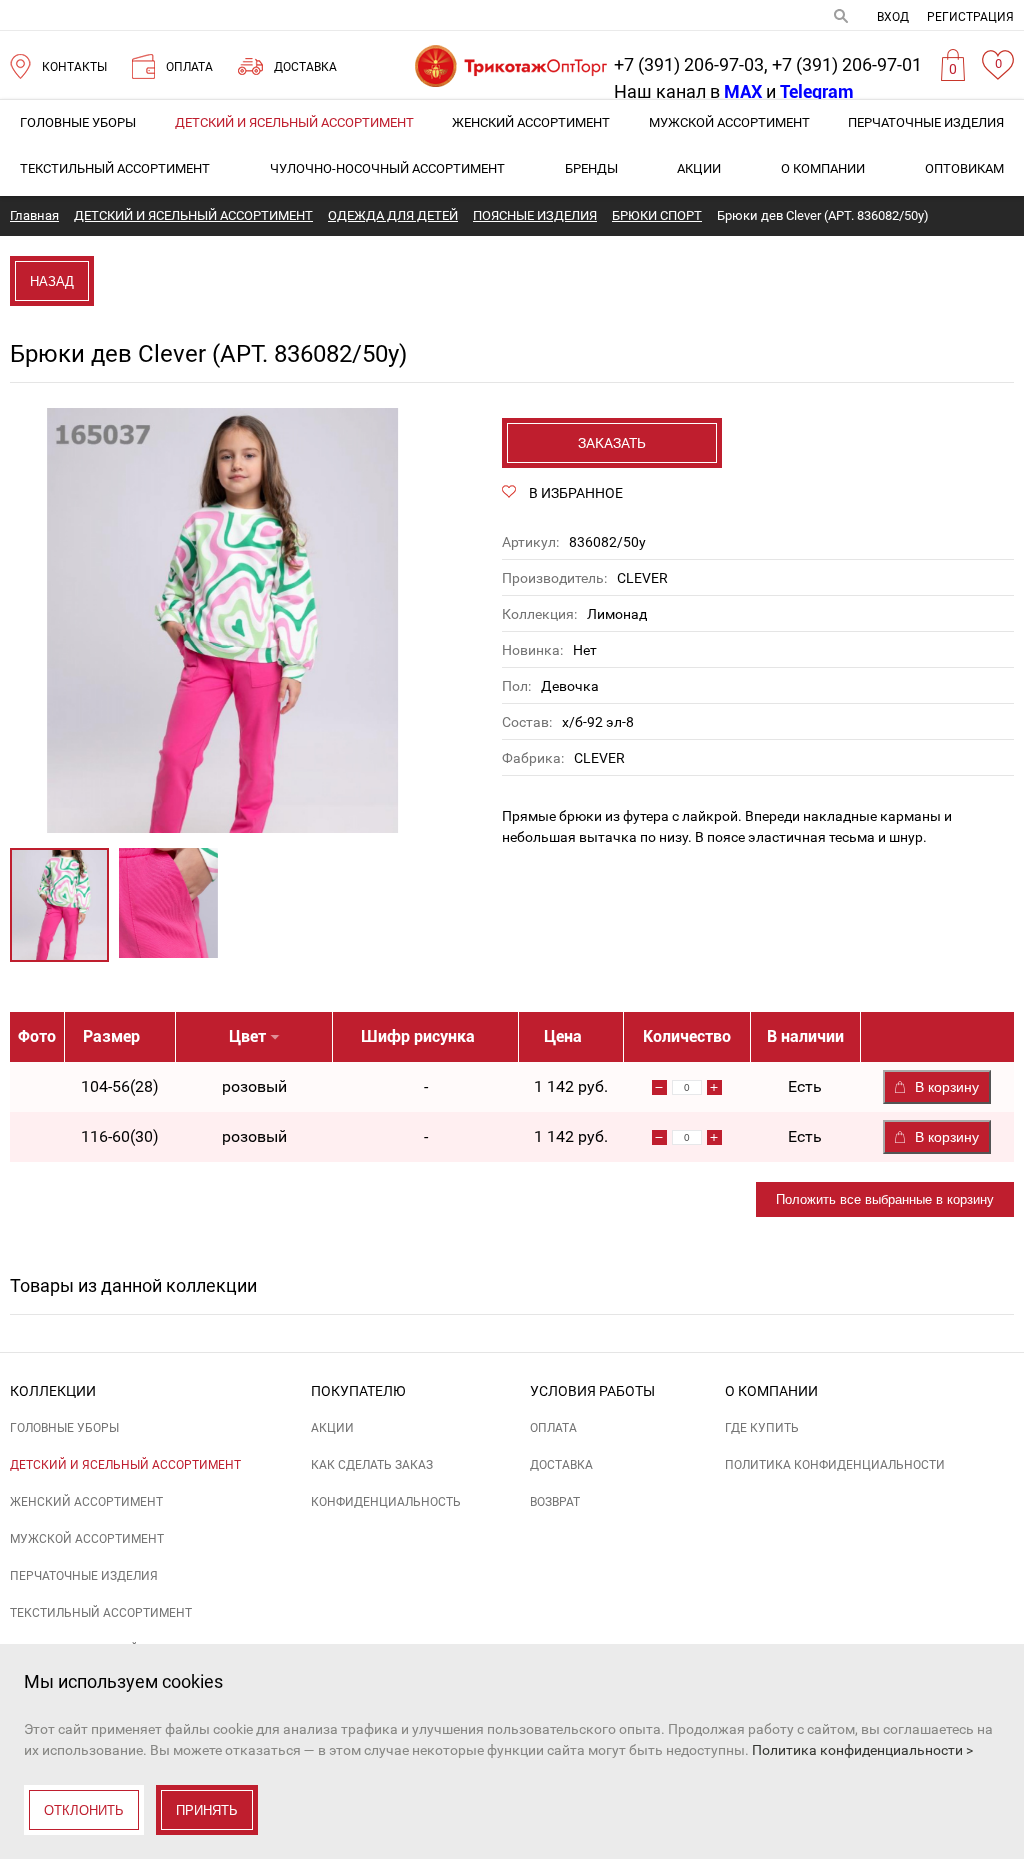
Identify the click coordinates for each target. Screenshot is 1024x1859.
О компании (823, 168)
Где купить (762, 1428)
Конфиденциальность (386, 1502)
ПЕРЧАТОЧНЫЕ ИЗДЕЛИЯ (926, 122)
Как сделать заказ (372, 1465)
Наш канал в (688, 91)
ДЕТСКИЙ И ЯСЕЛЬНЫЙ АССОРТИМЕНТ (294, 122)
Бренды (591, 168)
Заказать (612, 443)
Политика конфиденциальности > (862, 1750)
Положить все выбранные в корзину (885, 1199)
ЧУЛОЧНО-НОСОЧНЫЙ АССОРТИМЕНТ (387, 168)
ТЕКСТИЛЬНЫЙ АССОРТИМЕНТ (115, 168)
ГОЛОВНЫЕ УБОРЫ (78, 122)
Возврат (555, 1502)
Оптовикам (964, 168)
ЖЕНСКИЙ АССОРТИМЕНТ (531, 122)
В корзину (947, 1087)
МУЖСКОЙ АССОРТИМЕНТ (729, 122)
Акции (699, 168)
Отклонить (84, 1810)
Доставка (561, 1465)
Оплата (553, 1428)
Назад (52, 281)
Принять (207, 1810)
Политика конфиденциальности (835, 1465)
